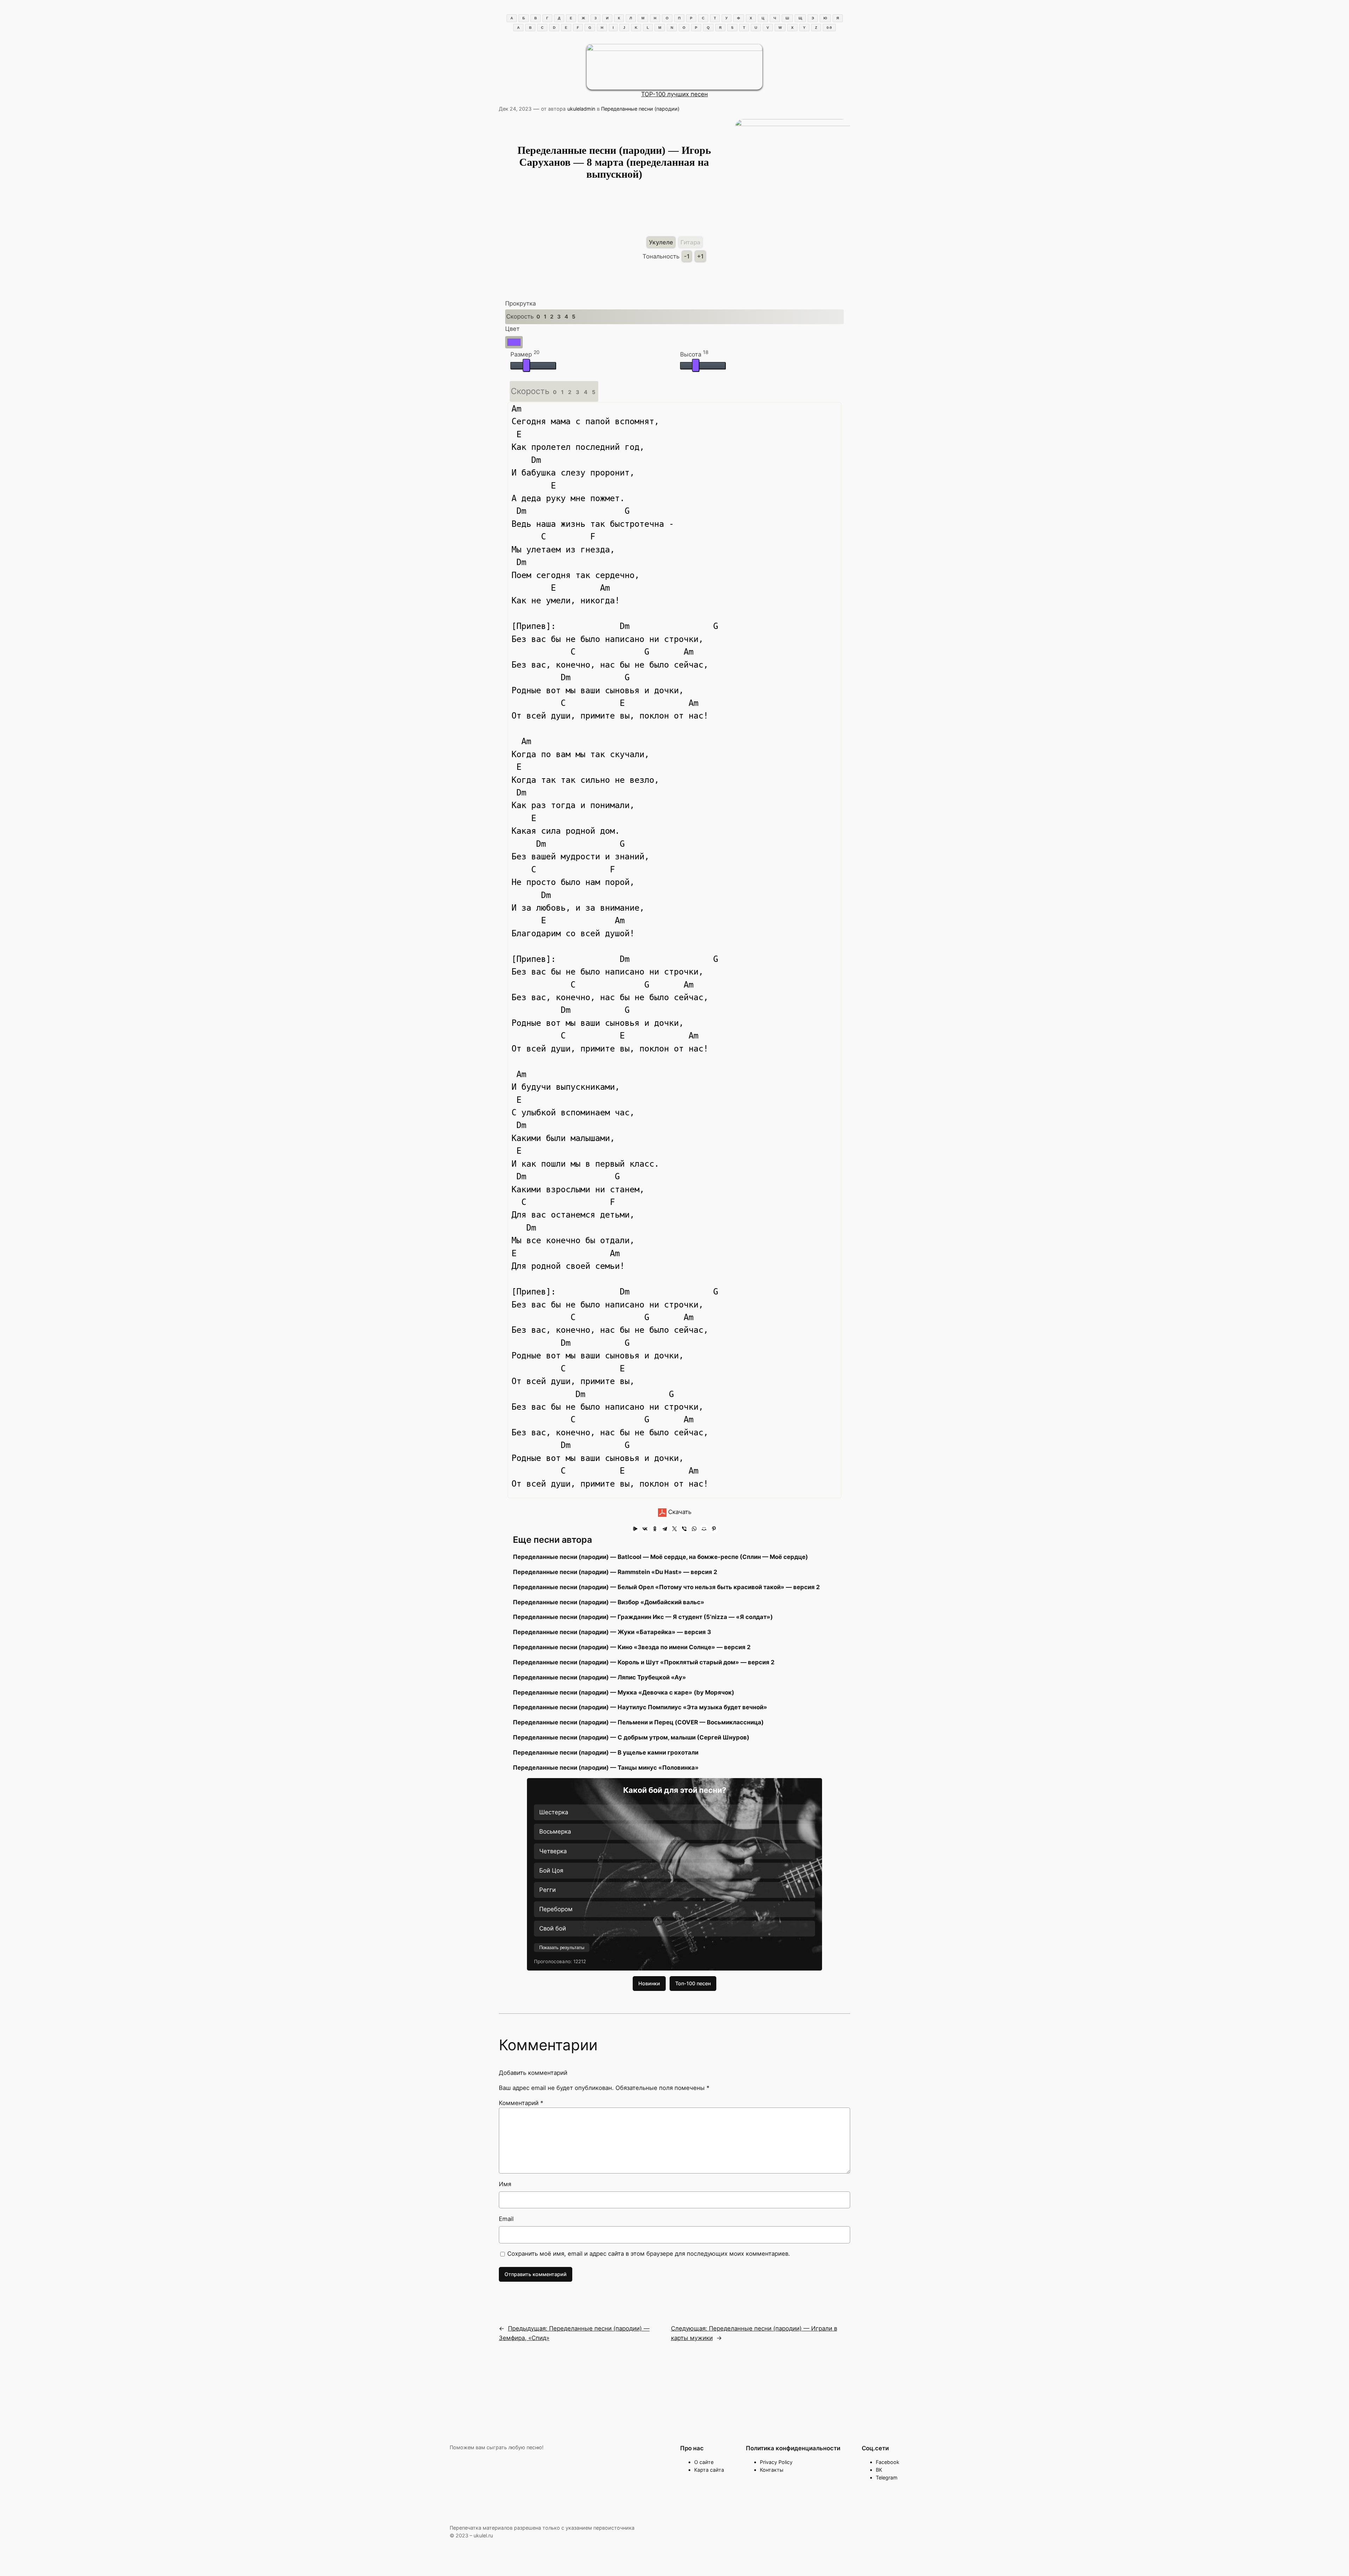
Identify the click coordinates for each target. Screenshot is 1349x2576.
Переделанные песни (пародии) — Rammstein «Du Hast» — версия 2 (615, 1572)
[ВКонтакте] (645, 1529)
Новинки (649, 1983)
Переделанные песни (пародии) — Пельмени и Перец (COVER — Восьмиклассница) (638, 1722)
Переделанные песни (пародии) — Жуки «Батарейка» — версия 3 (612, 1632)
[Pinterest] (714, 1529)
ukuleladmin (581, 109)
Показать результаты (562, 1948)
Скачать (679, 1512)
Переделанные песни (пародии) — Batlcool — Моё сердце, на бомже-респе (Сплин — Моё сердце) (660, 1557)
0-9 (829, 28)
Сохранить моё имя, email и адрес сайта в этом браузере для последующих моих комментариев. (649, 2254)
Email (506, 2219)
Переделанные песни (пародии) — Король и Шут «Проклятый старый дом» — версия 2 (644, 1662)
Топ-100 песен (693, 1983)
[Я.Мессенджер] (635, 1529)
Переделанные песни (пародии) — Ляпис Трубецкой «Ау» (599, 1677)
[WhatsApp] (694, 1529)
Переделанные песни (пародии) (640, 109)
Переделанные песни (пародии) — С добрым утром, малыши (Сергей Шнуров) (631, 1737)
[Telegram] (665, 1529)
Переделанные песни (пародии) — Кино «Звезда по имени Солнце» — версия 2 (632, 1647)
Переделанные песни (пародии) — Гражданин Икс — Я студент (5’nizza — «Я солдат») (643, 1617)
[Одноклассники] (655, 1529)
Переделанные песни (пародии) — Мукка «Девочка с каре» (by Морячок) (624, 1692)
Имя (505, 2184)
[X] (674, 1529)
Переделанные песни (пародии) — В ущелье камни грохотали (606, 1752)
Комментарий (521, 2103)
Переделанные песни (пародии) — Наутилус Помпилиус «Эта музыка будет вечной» (640, 1707)
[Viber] (684, 1529)
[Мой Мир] (704, 1529)
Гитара (690, 242)
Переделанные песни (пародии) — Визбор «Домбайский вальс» (609, 1602)
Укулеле (661, 242)
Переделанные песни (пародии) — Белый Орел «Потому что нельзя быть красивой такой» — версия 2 (666, 1587)
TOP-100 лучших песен (674, 94)
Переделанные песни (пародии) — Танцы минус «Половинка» (606, 1768)
